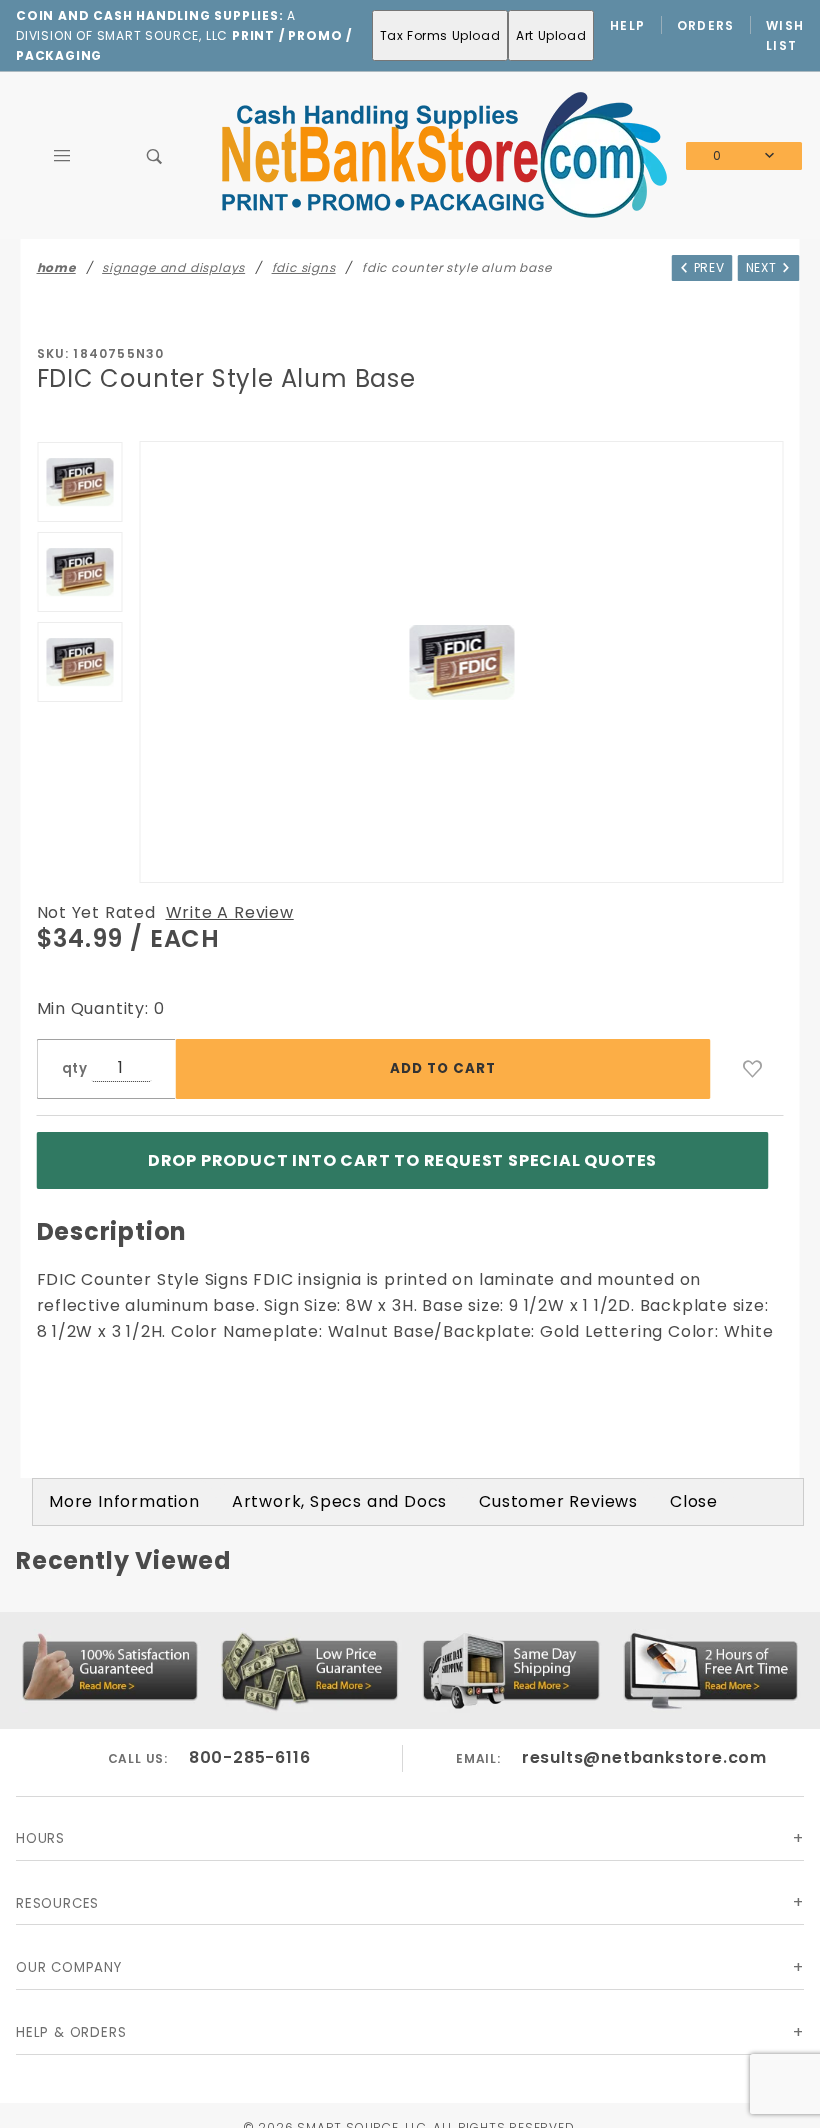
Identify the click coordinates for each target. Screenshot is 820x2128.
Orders (705, 25)
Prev (707, 267)
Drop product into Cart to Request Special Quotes (402, 1160)
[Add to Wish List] (753, 1069)
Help (627, 25)
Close (694, 1501)
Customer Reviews (558, 1501)
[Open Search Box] (155, 156)
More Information (124, 1501)
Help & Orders (71, 2032)
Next (763, 267)
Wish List (785, 35)
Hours (40, 1838)
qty (75, 1068)
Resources (57, 1903)
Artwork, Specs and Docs (339, 1501)
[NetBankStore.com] (443, 154)
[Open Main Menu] (62, 156)
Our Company (69, 1967)
